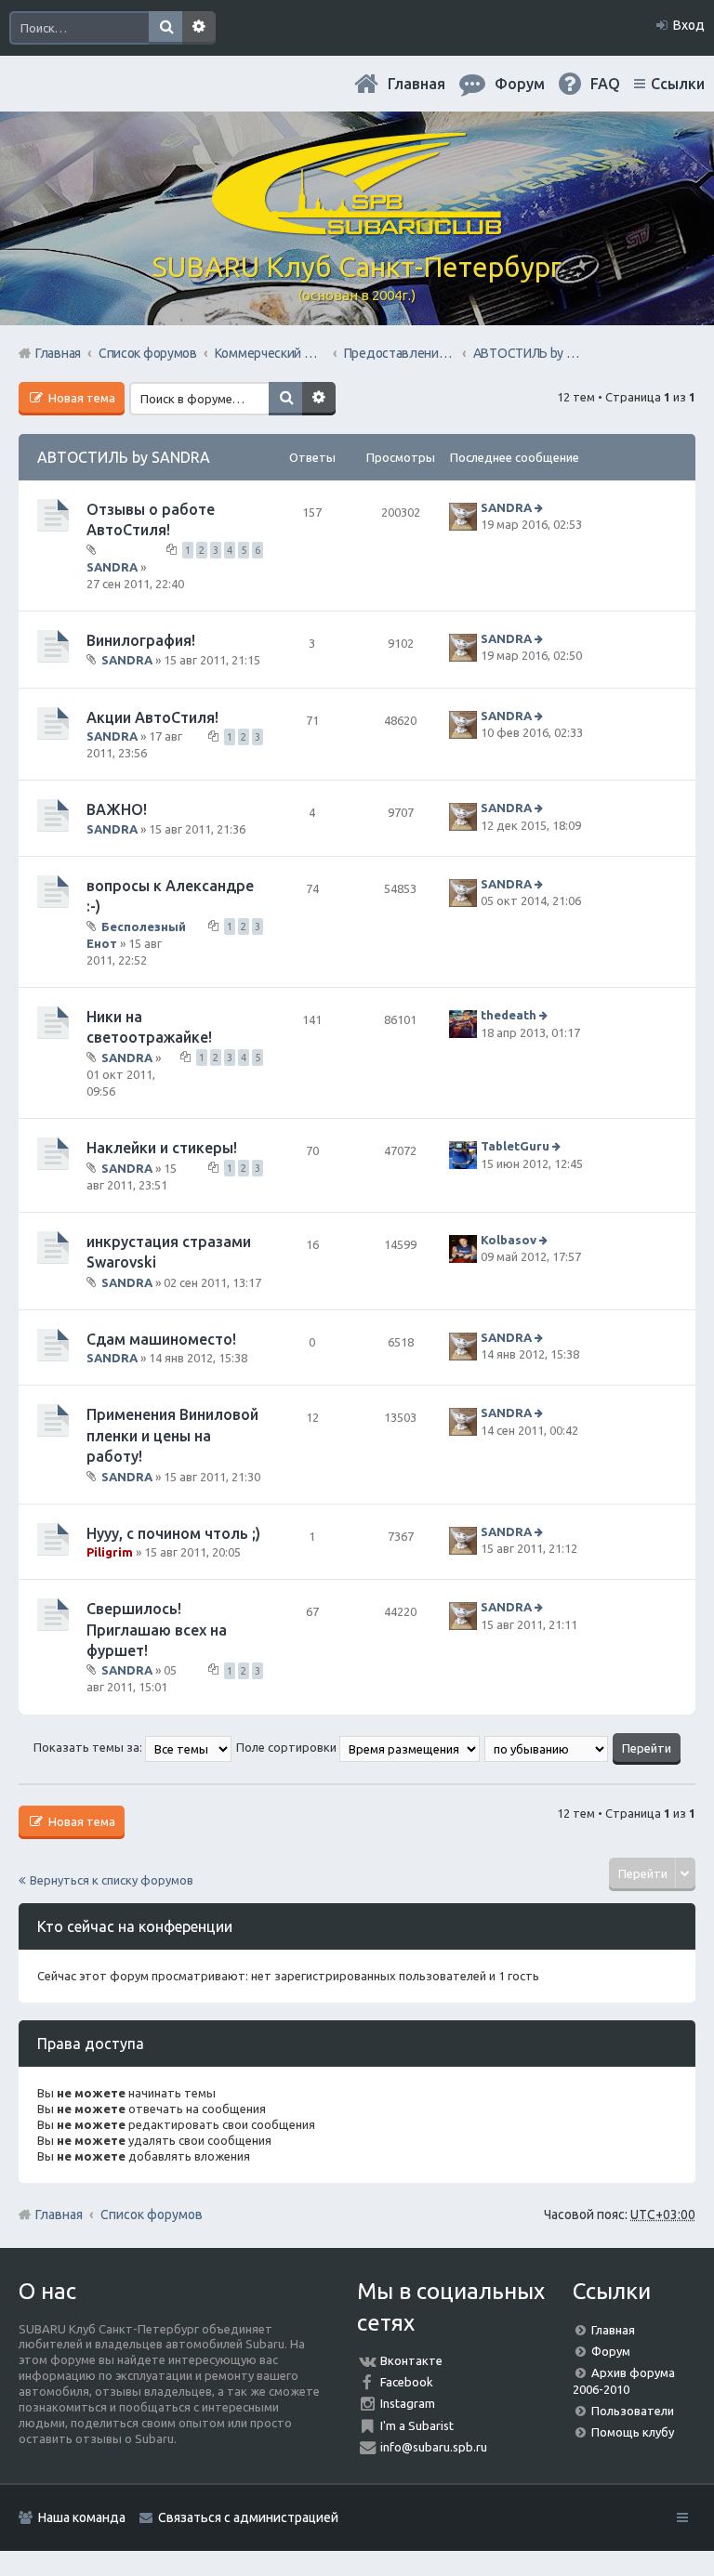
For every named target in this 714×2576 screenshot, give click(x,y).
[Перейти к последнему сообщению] (541, 507)
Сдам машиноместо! (161, 1339)
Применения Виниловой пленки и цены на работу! (172, 1435)
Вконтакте (411, 2360)
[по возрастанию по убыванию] (547, 1747)
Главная (416, 84)
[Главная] (357, 228)
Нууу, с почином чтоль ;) (173, 1533)
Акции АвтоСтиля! (152, 717)
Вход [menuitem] (689, 25)
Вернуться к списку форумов (112, 1880)
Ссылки (678, 84)
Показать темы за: (89, 1747)
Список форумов (152, 2215)
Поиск (165, 28)
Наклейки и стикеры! (162, 1148)
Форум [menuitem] (520, 84)
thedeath (509, 1015)
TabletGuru (515, 1147)
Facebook (407, 2382)
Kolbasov (509, 1240)
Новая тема (80, 398)
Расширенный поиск (199, 28)
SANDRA (112, 567)
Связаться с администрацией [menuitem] (248, 2517)
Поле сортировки (288, 1747)
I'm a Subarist (417, 2425)
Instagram (408, 2403)
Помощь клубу (633, 2432)
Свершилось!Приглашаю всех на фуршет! (157, 1630)
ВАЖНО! (117, 809)
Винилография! (141, 640)
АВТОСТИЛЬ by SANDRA (124, 457)
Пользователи (633, 2411)
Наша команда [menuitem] (82, 2517)
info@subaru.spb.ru (434, 2447)
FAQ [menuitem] (605, 84)
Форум (611, 2351)
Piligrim (110, 1552)
